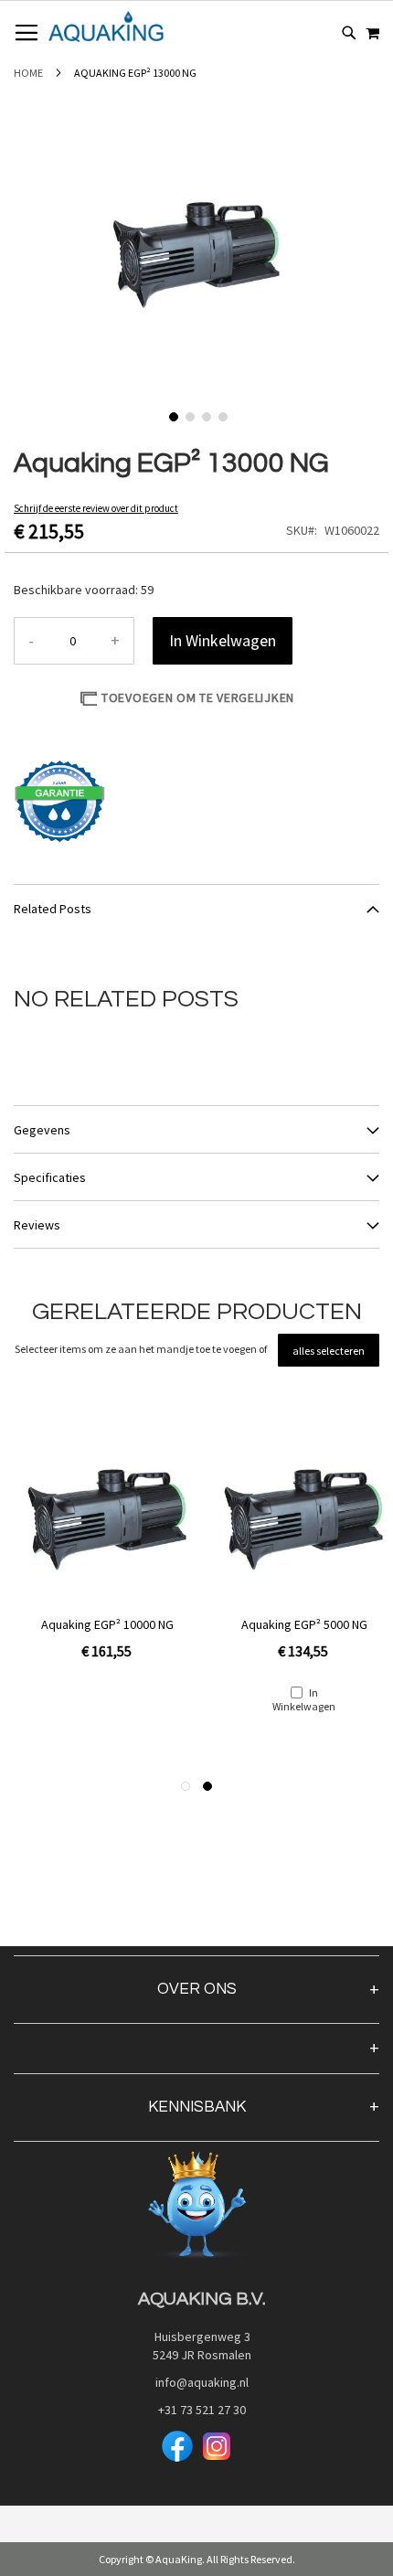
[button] (172, 415)
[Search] (349, 33)
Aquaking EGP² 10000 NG (107, 1624)
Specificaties (50, 1177)
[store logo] (106, 27)
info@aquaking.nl (196, 2382)
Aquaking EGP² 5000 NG (304, 1624)
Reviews (37, 1225)
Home (28, 73)
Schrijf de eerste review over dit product (96, 508)
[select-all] (329, 1350)
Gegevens (42, 1130)
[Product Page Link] (107, 1521)
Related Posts (53, 909)
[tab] (196, 908)
